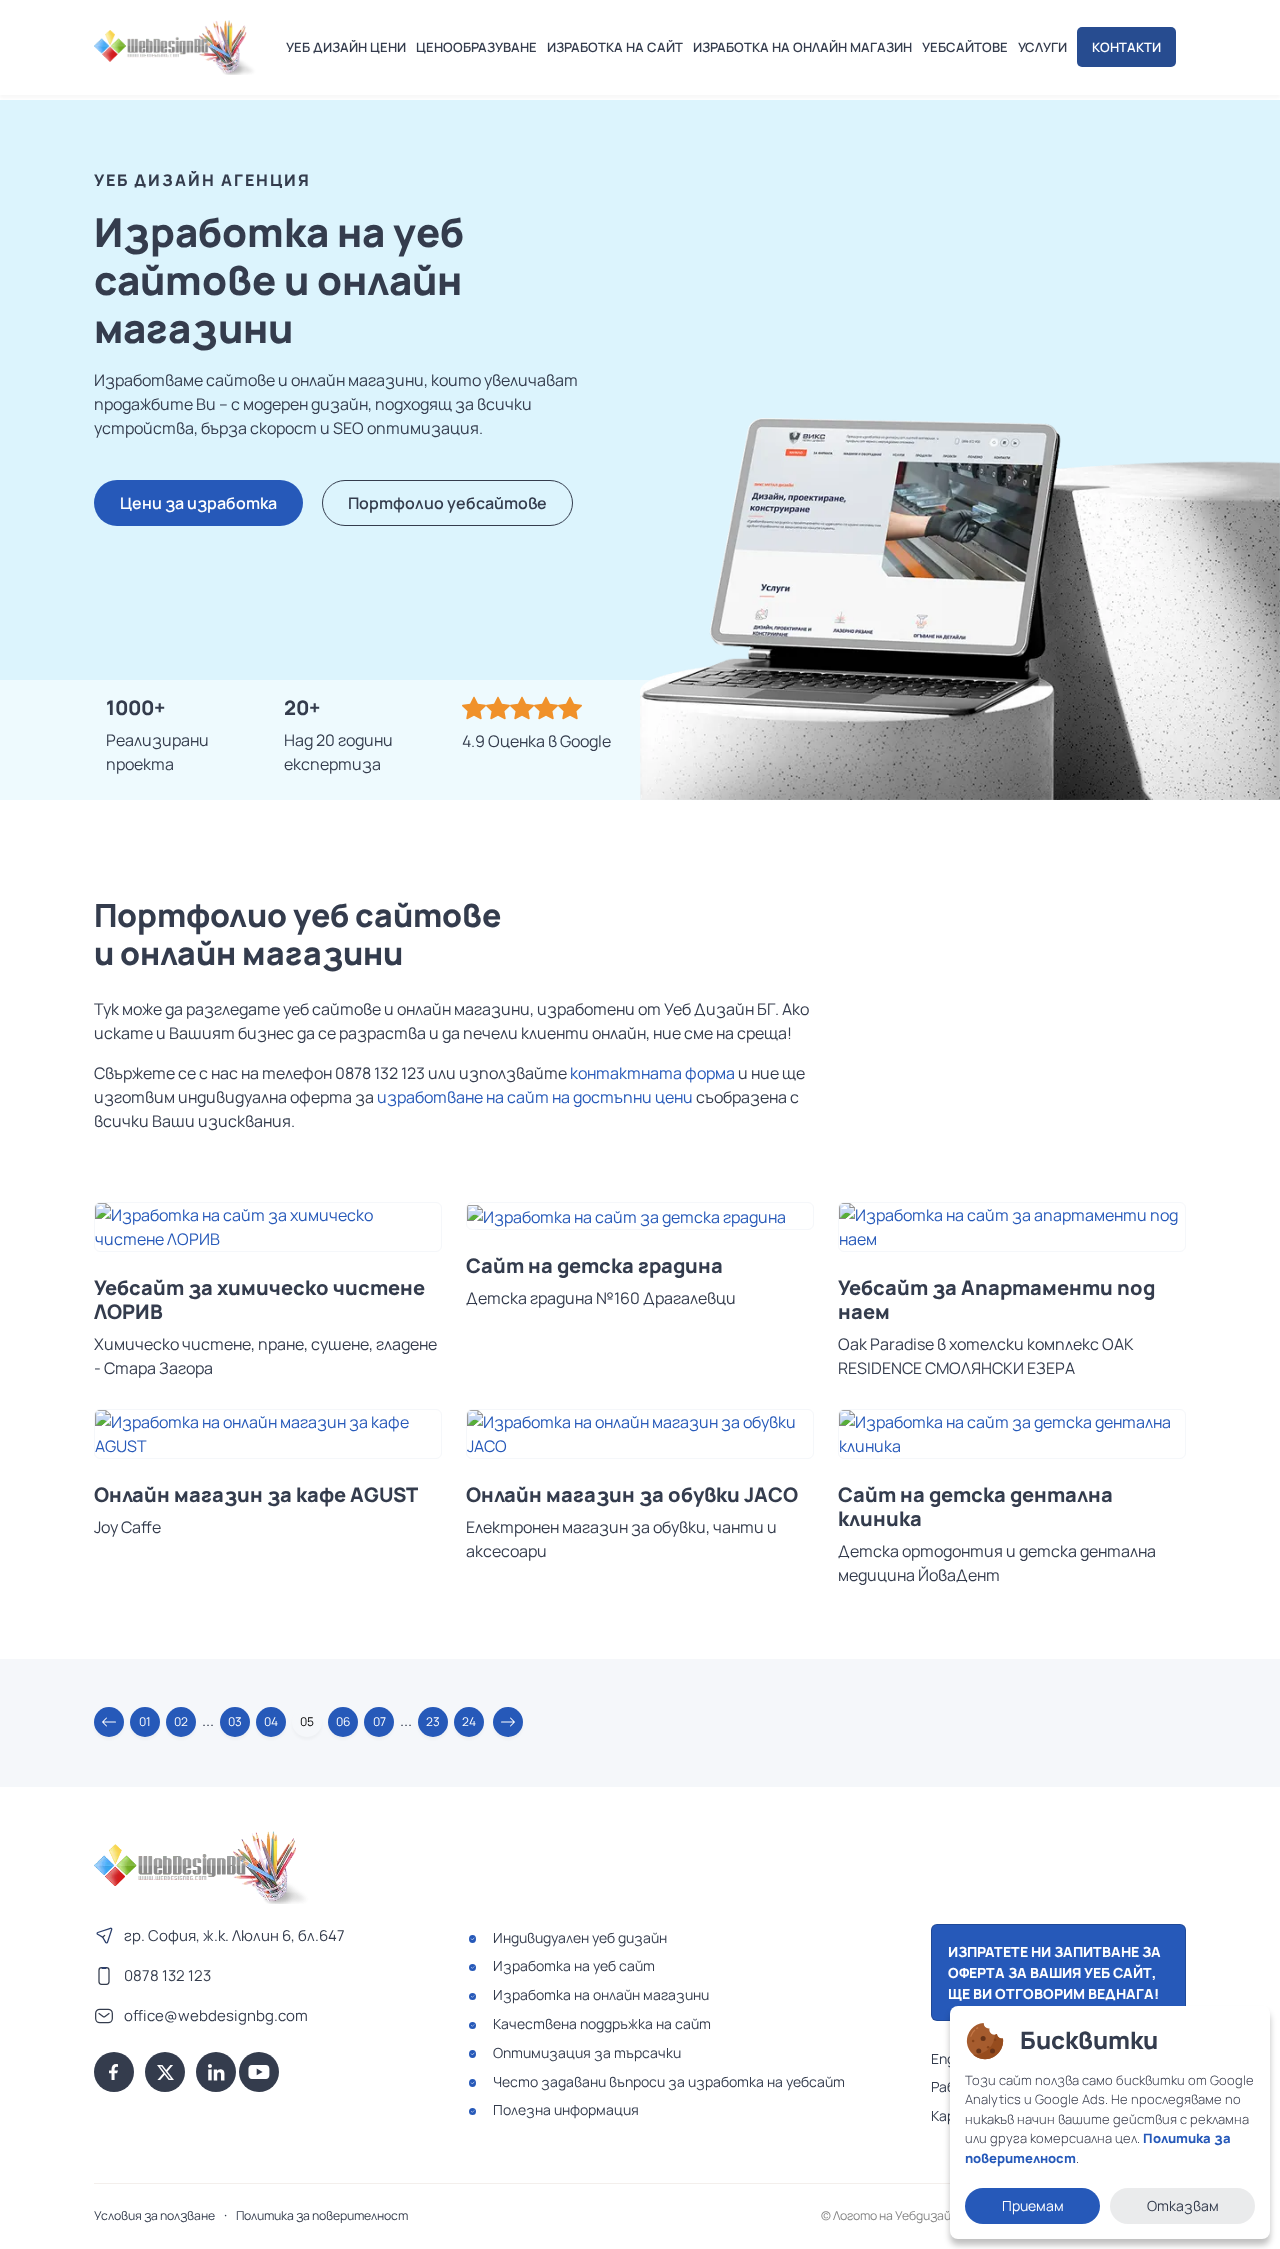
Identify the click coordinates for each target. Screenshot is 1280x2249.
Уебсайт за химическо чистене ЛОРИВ (259, 1300)
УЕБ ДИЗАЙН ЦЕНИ (346, 47)
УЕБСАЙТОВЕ (965, 47)
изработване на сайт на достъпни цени (535, 1097)
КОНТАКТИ (1126, 47)
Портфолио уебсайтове (447, 503)
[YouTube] (259, 2072)
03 (235, 1721)
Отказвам (1183, 2205)
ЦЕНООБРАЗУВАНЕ (476, 47)
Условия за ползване (154, 2215)
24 (469, 1721)
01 (145, 1721)
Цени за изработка (198, 503)
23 (433, 1721)
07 (379, 1721)
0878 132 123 (167, 1975)
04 (271, 1721)
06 (343, 1721)
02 (181, 1721)
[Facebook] (114, 2072)
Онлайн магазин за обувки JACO (632, 1495)
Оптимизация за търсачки (587, 2052)
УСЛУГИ (1042, 47)
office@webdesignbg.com (216, 2015)
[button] (109, 1722)
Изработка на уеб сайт (574, 1965)
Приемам (1033, 2205)
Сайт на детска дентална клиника (975, 1507)
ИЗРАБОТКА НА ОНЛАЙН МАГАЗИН (802, 47)
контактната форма (652, 1073)
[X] (165, 2072)
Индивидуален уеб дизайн (580, 1937)
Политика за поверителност (322, 2215)
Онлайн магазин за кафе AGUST (256, 1495)
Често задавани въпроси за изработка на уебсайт (669, 2081)
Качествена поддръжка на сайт (602, 2023)
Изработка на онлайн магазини (601, 1994)
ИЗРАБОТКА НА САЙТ (615, 47)
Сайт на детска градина (594, 1266)
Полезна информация (566, 2109)
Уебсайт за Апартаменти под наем (996, 1300)
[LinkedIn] (216, 2072)
